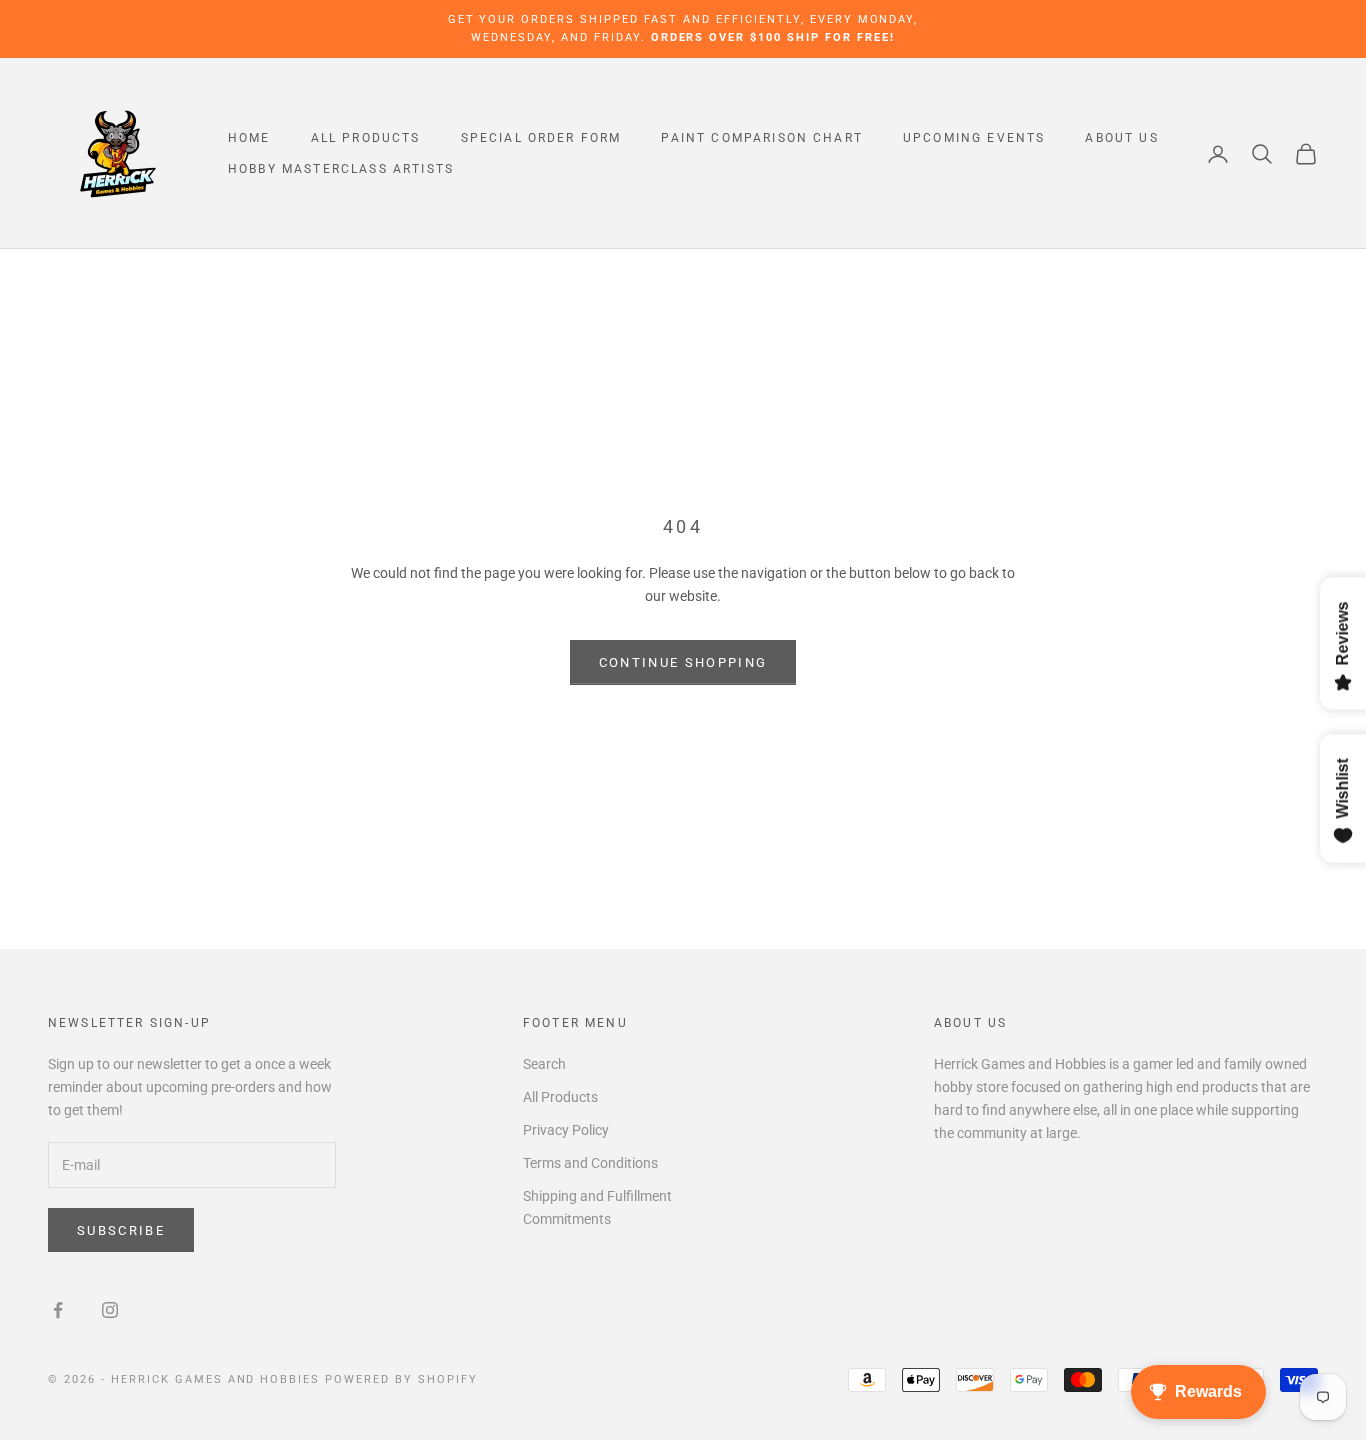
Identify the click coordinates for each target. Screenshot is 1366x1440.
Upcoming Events (974, 138)
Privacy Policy (566, 1130)
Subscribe (121, 1230)
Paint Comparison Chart (762, 138)
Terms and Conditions (590, 1163)
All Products (366, 138)
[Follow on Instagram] (110, 1310)
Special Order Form (541, 138)
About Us (1121, 138)
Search (544, 1064)
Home (249, 138)
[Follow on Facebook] (58, 1310)
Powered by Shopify (401, 1379)
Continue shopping (683, 662)
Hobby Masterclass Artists (341, 169)
